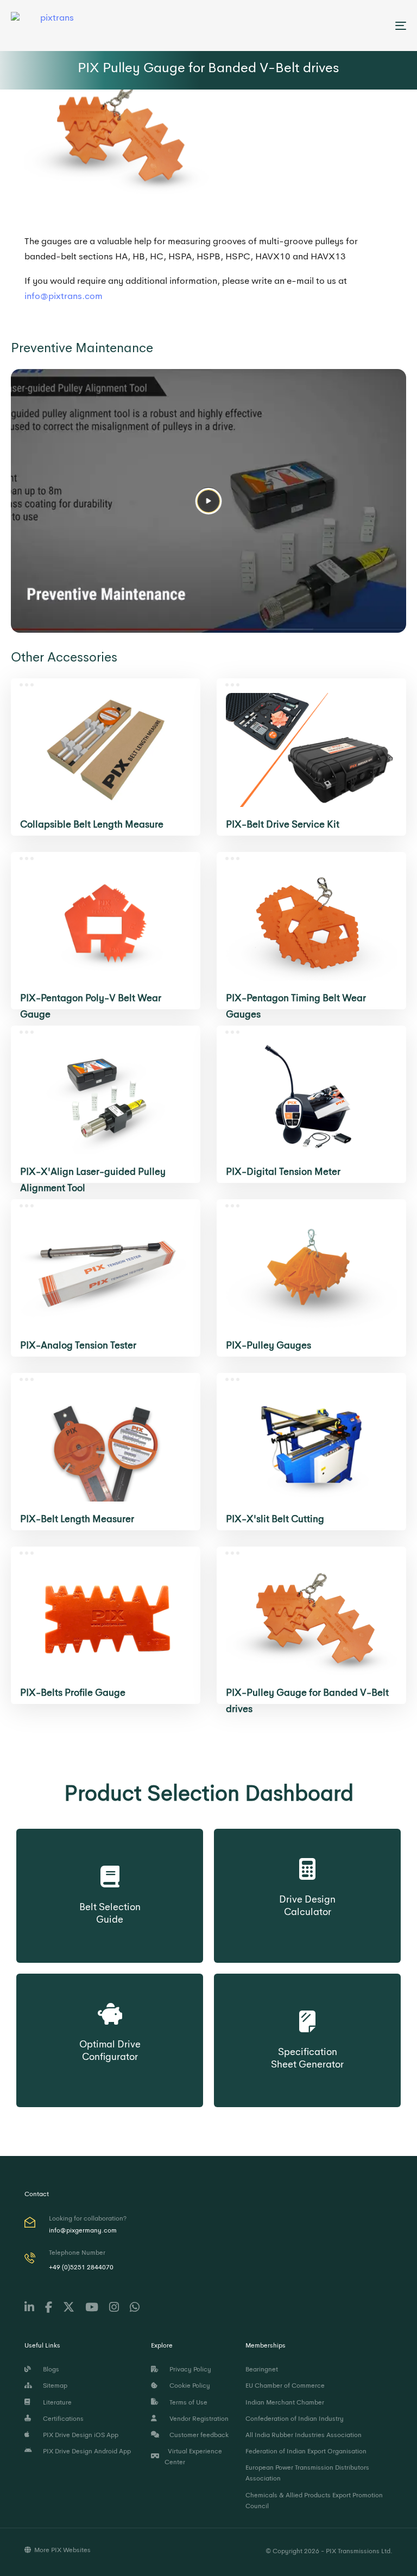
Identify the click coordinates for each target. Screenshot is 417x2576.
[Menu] (340, 26)
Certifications (62, 2419)
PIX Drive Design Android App (85, 2451)
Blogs (49, 2369)
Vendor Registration (197, 2419)
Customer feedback (197, 2435)
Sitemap (53, 2386)
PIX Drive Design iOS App (79, 2435)
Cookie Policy (188, 2386)
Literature (56, 2402)
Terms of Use (187, 2402)
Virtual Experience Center (193, 2457)
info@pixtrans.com (64, 296)
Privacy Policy (189, 2369)
